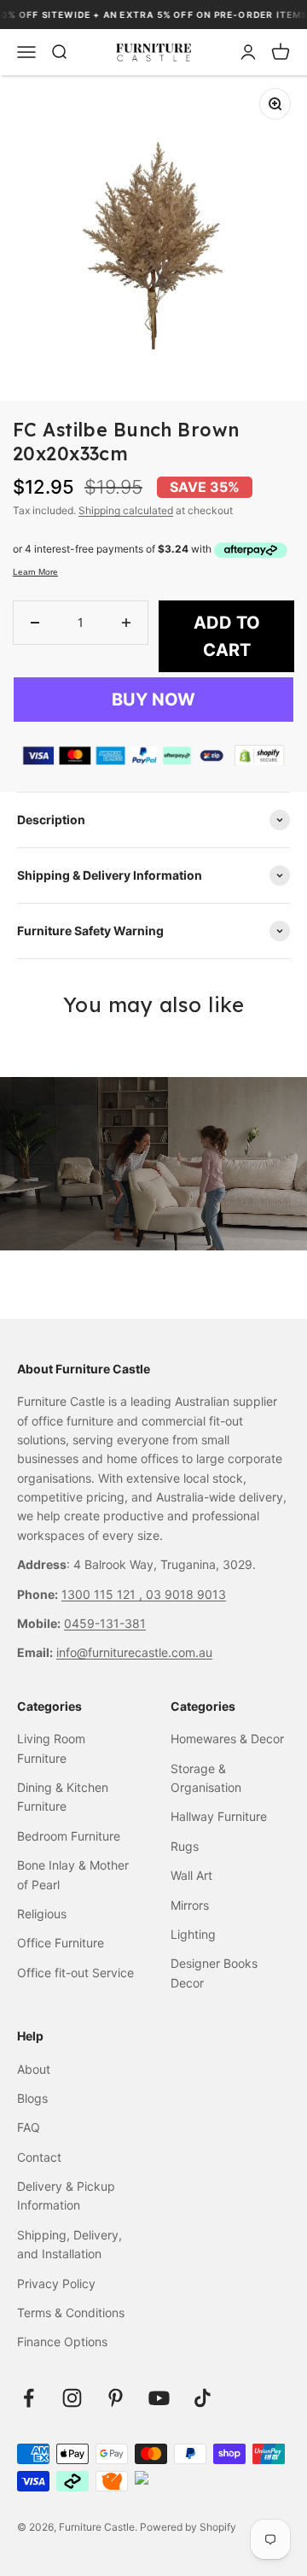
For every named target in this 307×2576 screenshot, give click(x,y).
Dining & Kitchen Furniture (63, 1797)
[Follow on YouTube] (159, 2398)
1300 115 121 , (104, 1594)
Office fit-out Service (75, 1973)
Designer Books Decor (214, 1973)
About (34, 2069)
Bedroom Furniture (69, 1836)
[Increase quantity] (126, 623)
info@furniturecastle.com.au (134, 1652)
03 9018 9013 (186, 1594)
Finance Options (62, 2342)
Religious (42, 1914)
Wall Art (191, 1875)
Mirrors (190, 1905)
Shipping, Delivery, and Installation (70, 2244)
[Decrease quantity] (35, 623)
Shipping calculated (126, 510)
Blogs (32, 2098)
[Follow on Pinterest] (116, 2398)
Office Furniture (61, 1943)
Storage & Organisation (206, 1778)
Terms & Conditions (71, 2313)
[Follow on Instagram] (72, 2398)
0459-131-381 (105, 1623)
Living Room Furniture (51, 1748)
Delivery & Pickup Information (66, 2195)
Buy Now (153, 700)
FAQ (29, 2127)
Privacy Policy (56, 2283)
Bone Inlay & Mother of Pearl (73, 1874)
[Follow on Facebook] (29, 2398)
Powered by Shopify (188, 2527)
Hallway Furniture (219, 1816)
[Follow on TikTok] (203, 2398)
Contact (39, 2157)
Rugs (185, 1846)
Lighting (193, 1934)
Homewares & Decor (227, 1739)
